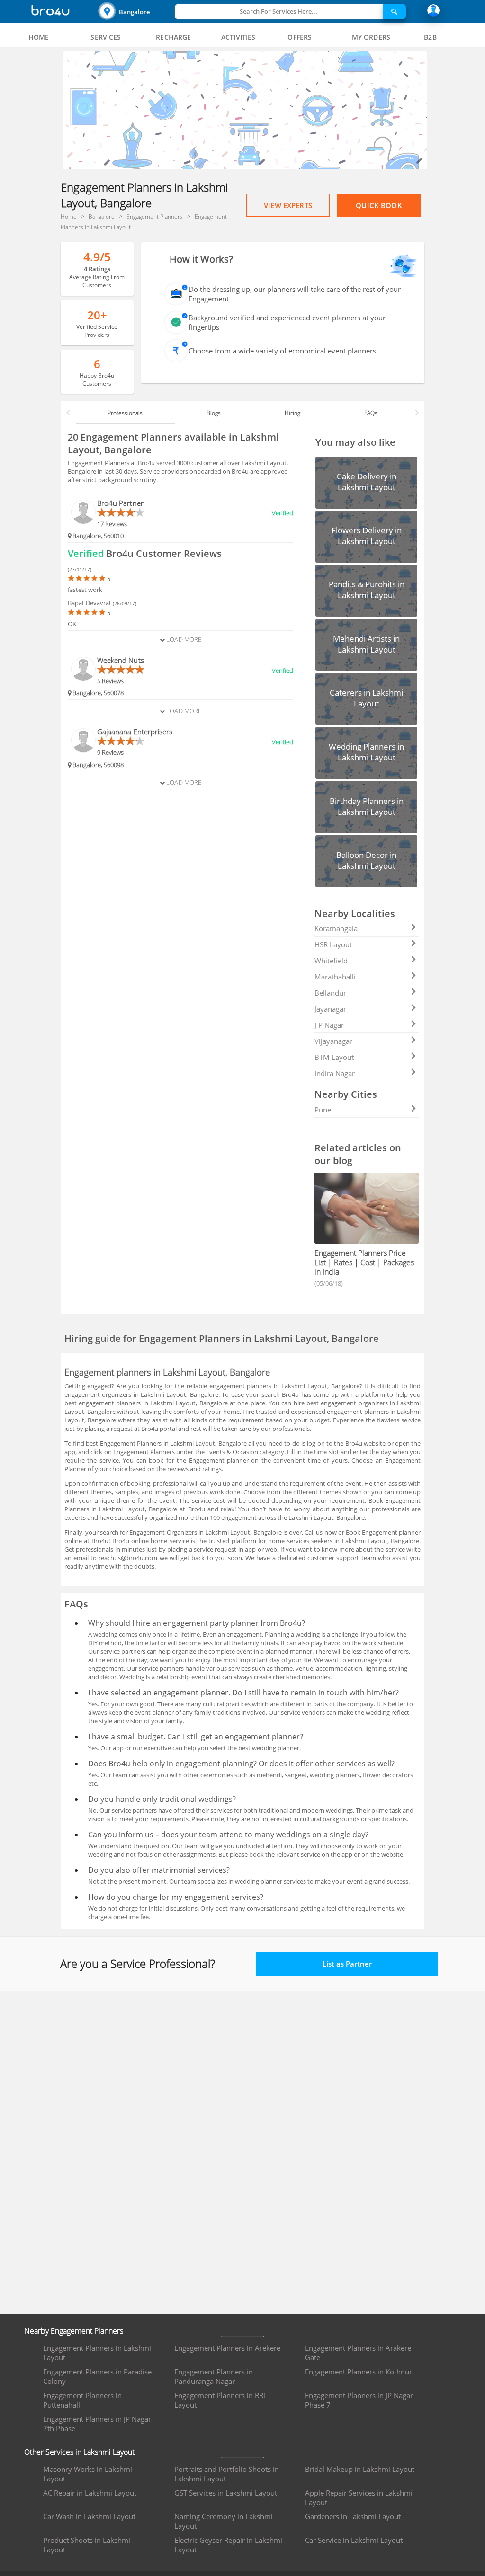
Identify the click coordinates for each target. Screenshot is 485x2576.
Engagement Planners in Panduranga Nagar (214, 2376)
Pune (323, 1110)
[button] (135, 12)
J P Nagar (329, 1025)
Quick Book (379, 205)
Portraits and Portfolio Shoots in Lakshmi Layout (227, 2474)
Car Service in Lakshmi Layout (354, 2540)
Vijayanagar (333, 1041)
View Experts (288, 205)
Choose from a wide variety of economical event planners (282, 351)
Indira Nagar (335, 1073)
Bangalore (134, 12)
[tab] (39, 37)
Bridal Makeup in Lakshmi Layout (360, 2469)
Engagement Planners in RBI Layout (220, 2400)
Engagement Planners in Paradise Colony (97, 2376)
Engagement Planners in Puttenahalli (82, 2400)
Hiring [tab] (292, 413)
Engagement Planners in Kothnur (359, 2372)
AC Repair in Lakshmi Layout (90, 2493)
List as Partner (347, 1964)
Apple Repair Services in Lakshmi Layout (359, 2497)
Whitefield (331, 961)
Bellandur (330, 993)
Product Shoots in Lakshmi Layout (87, 2545)
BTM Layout (334, 1057)
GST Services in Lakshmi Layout (226, 2493)
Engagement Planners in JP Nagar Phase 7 (359, 2400)
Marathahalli (335, 977)
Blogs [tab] (214, 413)
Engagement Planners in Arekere (227, 2348)
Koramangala (336, 928)
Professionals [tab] (125, 413)
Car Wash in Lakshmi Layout (89, 2516)
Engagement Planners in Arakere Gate (358, 2353)
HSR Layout (333, 944)
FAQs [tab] (371, 413)
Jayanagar (330, 1009)
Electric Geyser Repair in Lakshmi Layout (228, 2545)
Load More (183, 639)
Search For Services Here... (278, 11)
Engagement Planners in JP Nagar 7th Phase (97, 2424)
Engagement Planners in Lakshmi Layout (97, 2353)
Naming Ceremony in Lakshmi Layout (224, 2521)
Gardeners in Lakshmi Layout (353, 2516)
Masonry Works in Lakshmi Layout (88, 2474)
